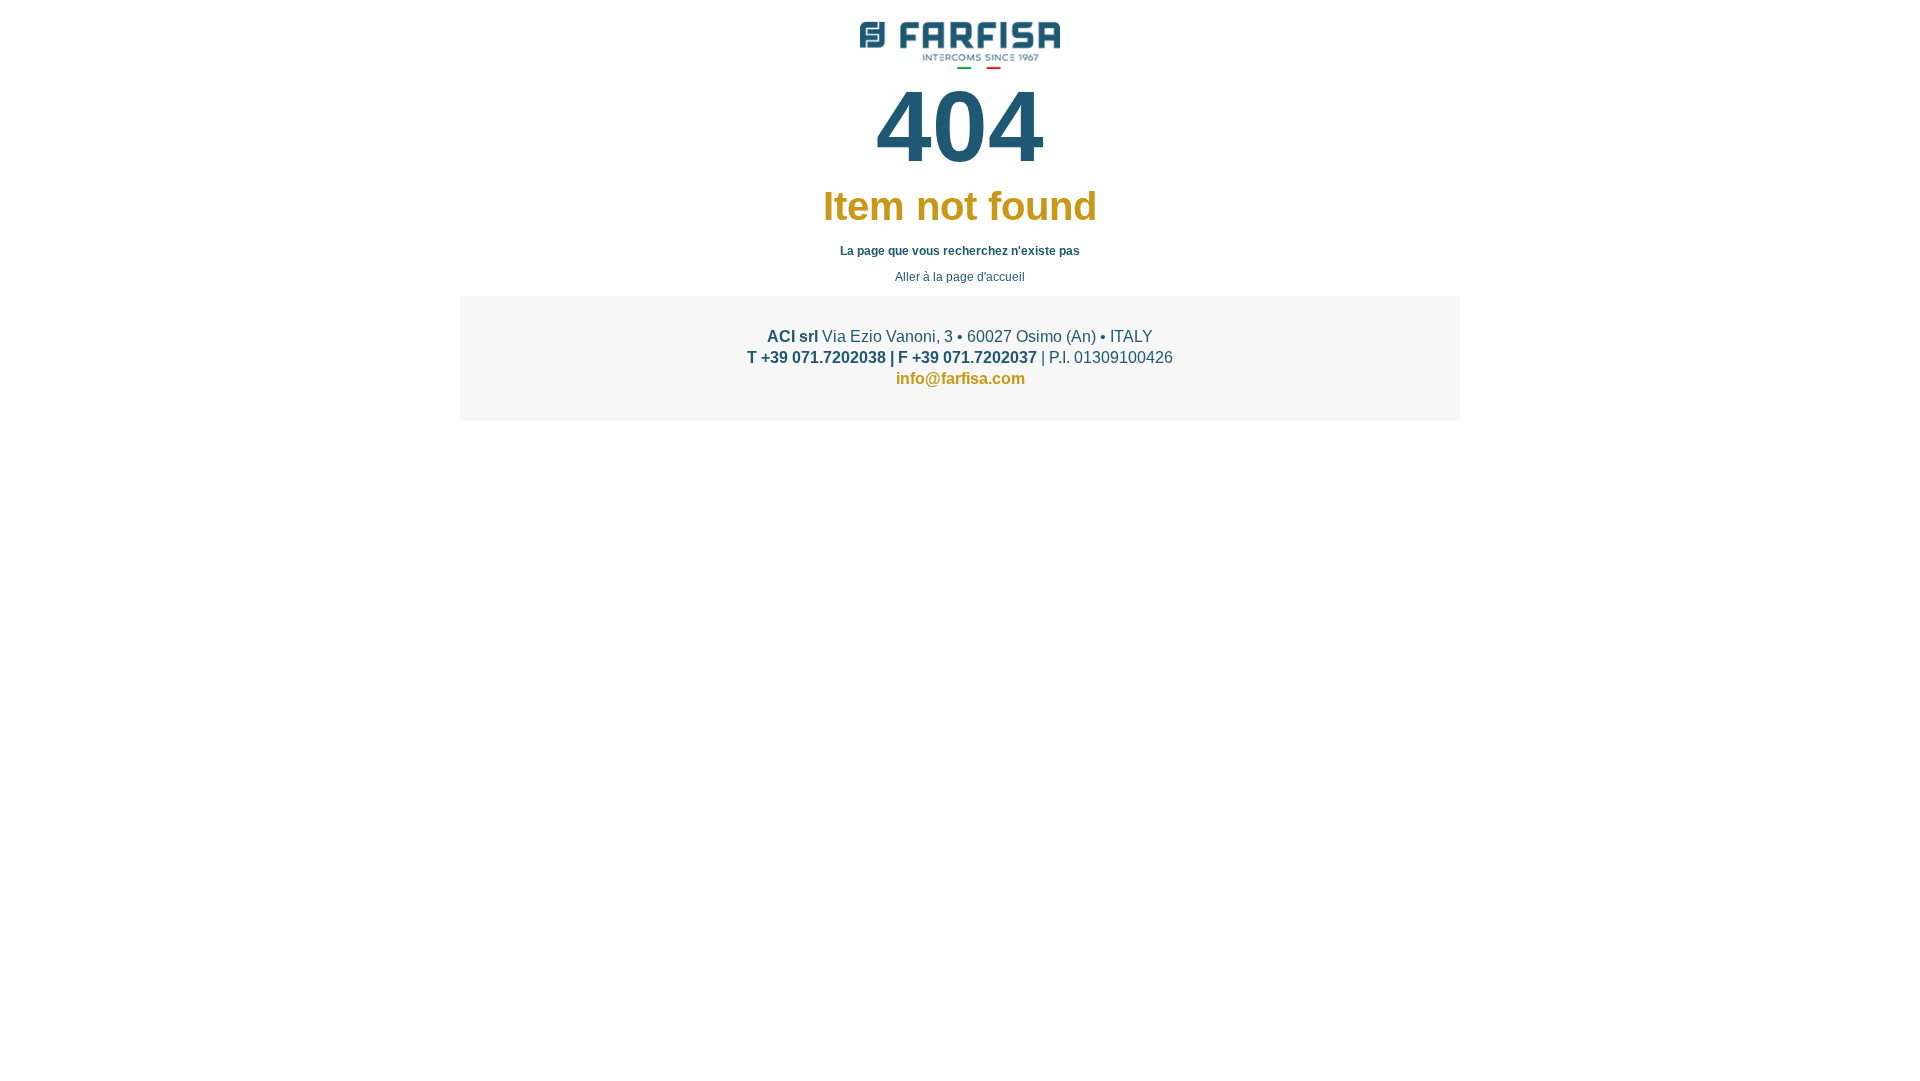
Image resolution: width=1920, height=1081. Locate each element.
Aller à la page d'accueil (960, 277)
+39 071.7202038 (823, 357)
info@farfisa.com (960, 378)
